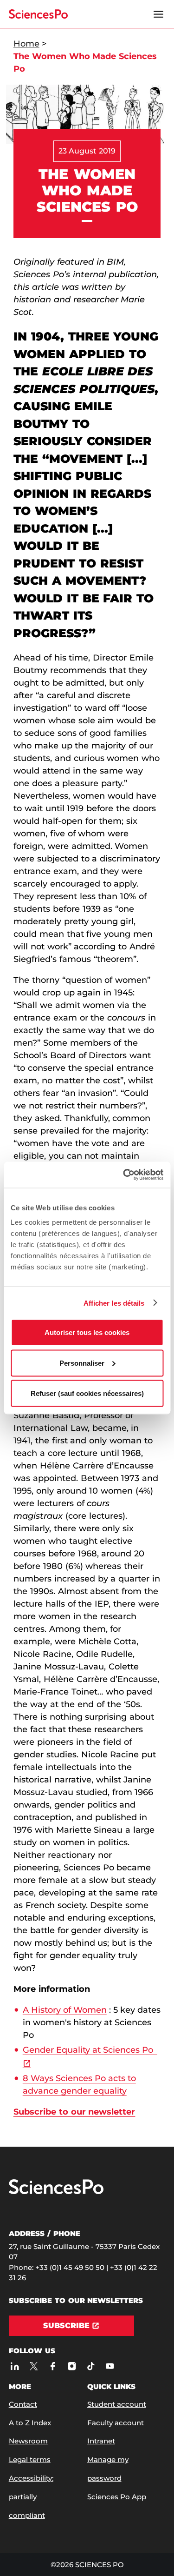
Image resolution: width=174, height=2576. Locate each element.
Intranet (101, 2441)
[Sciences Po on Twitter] (34, 2366)
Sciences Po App (117, 2497)
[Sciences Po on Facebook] (53, 2366)
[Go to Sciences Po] (56, 2192)
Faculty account (116, 2423)
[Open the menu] (158, 14)
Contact (23, 2404)
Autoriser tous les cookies (87, 1332)
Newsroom (28, 2441)
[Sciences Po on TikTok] (91, 2366)
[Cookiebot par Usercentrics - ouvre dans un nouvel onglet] (124, 1175)
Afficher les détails (114, 1303)
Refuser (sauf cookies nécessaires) (87, 1393)
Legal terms (30, 2459)
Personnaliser (82, 1363)
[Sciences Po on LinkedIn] (15, 2366)
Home (26, 44)
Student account (117, 2404)
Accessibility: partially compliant (31, 2497)
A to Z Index (30, 2423)
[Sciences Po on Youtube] (110, 2366)
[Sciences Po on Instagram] (72, 2366)
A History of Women (65, 2010)
